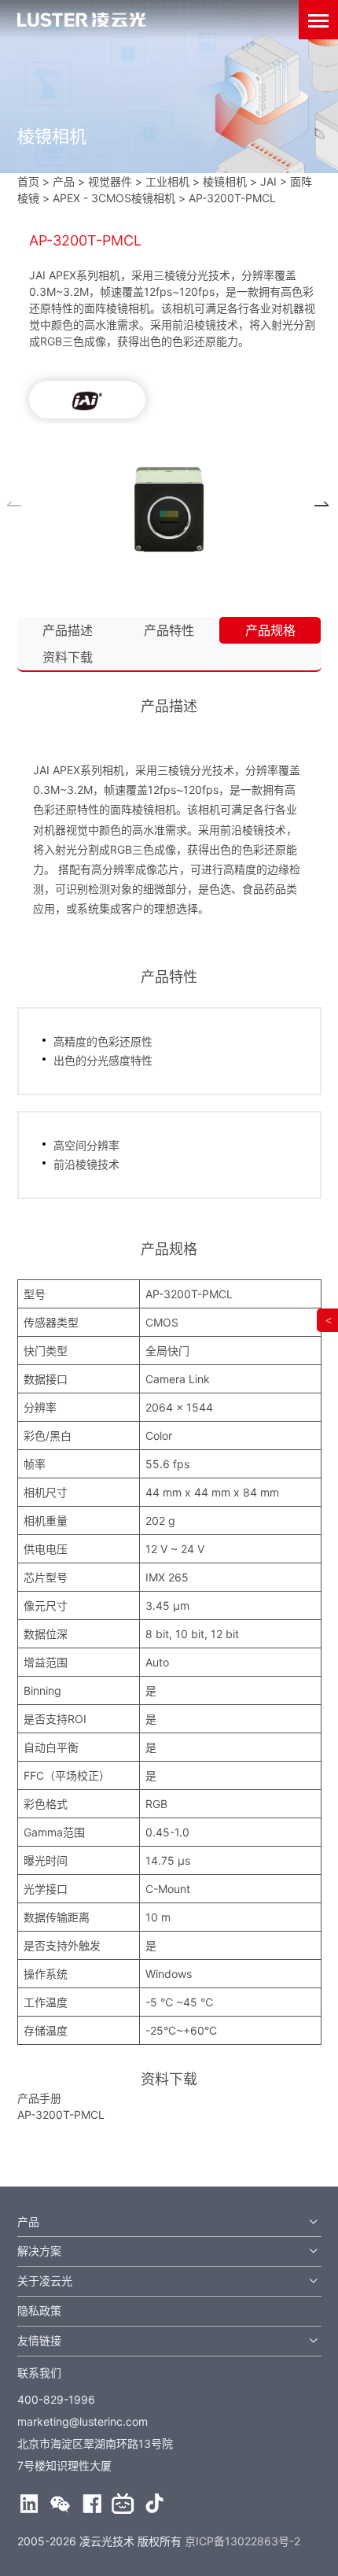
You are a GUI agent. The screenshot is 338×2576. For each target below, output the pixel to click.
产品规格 (270, 630)
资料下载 (68, 657)
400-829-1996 (56, 2399)
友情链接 (39, 2340)
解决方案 (39, 2251)
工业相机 (167, 181)
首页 (28, 181)
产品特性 (169, 630)
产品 (28, 2222)
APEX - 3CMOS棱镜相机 (114, 198)
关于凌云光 (45, 2281)
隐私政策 (39, 2310)
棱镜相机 (225, 181)
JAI (268, 181)
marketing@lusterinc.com (83, 2421)
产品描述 (68, 630)
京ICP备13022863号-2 (242, 2541)
